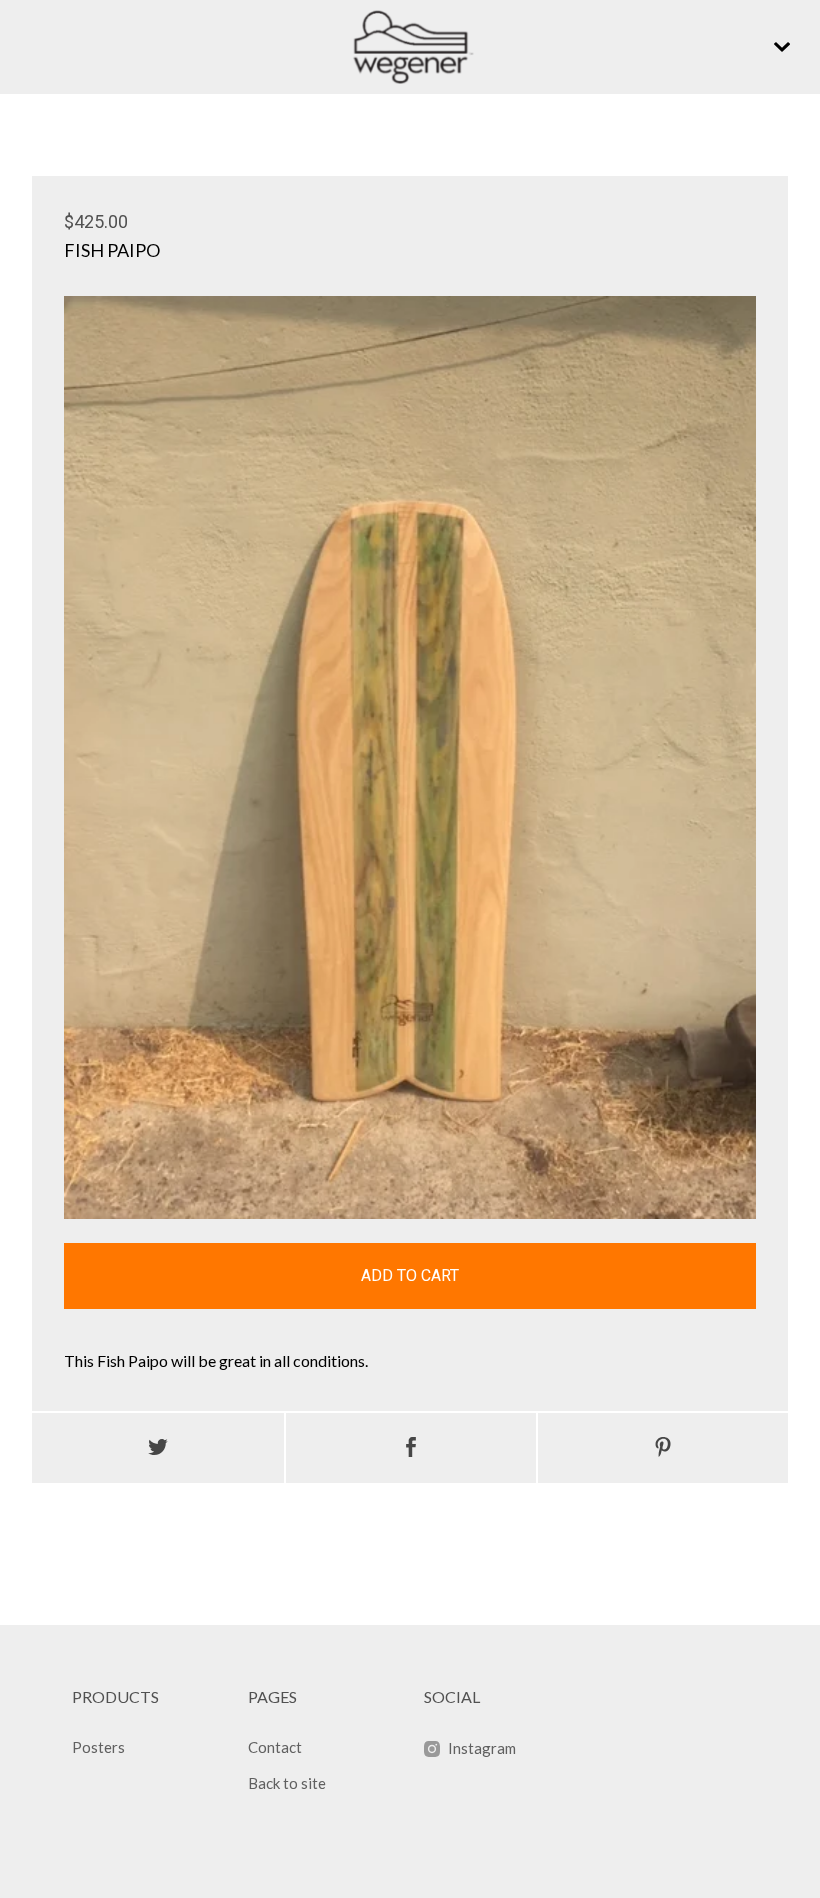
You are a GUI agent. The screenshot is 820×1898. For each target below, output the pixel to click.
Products (115, 1696)
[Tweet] (158, 1448)
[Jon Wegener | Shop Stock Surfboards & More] (410, 47)
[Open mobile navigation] (782, 47)
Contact (275, 1747)
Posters (98, 1747)
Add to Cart (410, 1275)
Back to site (287, 1783)
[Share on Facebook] (411, 1448)
